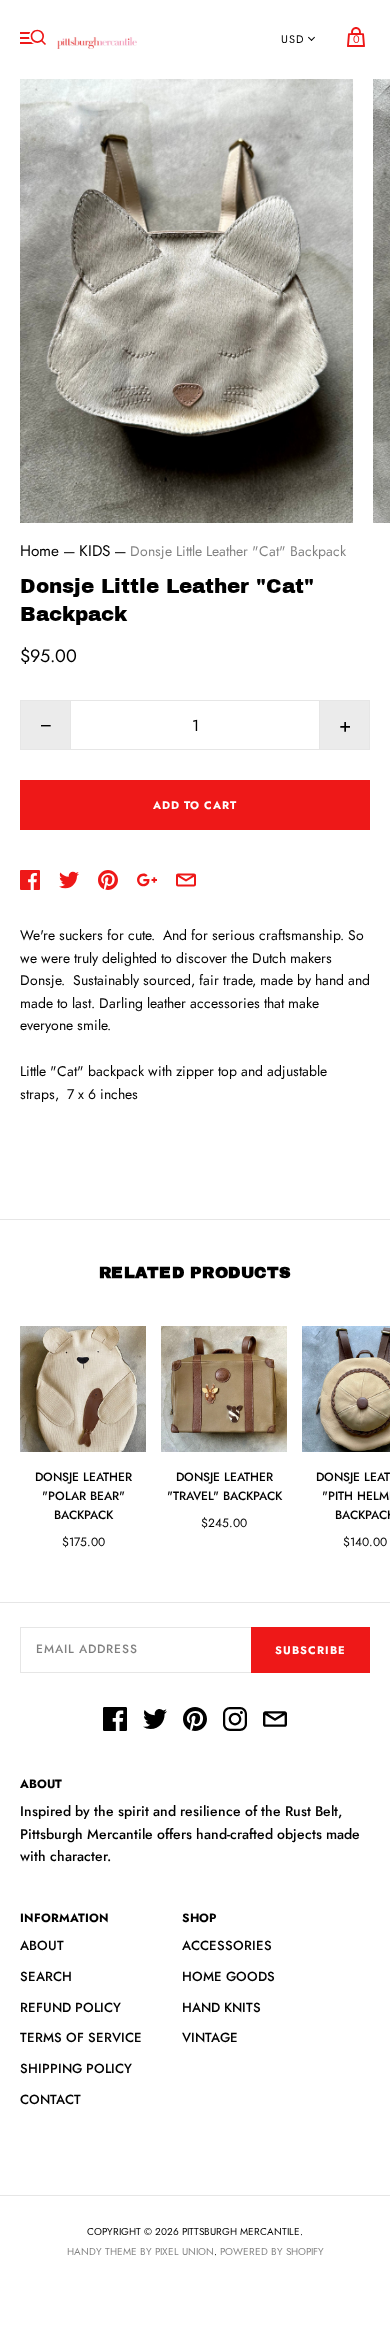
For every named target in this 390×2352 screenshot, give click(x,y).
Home (39, 551)
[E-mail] (275, 1722)
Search (46, 1976)
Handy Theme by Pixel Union (140, 2251)
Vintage (210, 2037)
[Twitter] (155, 1722)
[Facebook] (115, 1722)
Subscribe (310, 1650)
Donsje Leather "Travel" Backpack (224, 1486)
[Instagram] (235, 1722)
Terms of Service (81, 2037)
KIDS (94, 551)
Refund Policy (70, 2007)
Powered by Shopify (272, 2251)
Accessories (227, 1945)
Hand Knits (221, 2007)
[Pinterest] (195, 1722)
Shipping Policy (76, 2068)
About (42, 1945)
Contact (50, 2099)
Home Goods (228, 1976)
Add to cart (195, 805)
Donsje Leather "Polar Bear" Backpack (83, 1496)
